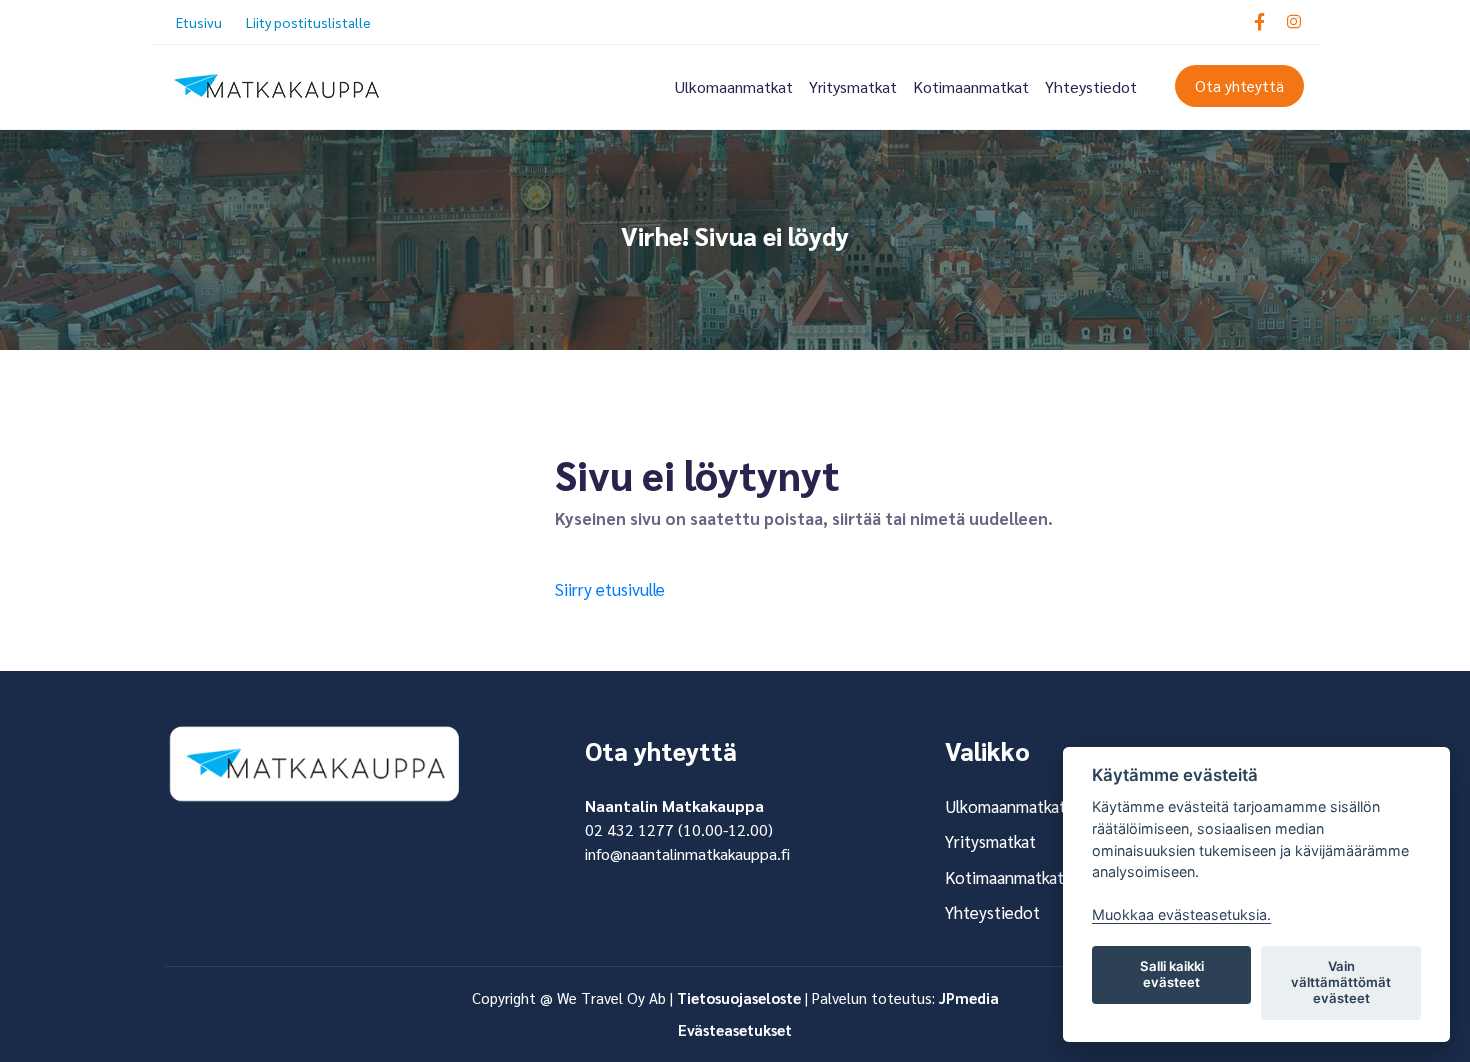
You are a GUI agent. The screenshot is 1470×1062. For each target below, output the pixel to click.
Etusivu (199, 22)
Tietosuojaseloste (739, 997)
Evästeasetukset (735, 1029)
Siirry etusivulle (610, 589)
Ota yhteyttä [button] (1239, 85)
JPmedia (969, 997)
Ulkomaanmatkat (734, 86)
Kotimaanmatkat (971, 86)
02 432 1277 (629, 829)
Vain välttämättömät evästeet (1341, 982)
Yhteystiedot (1091, 86)
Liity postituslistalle (308, 22)
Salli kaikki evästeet (1172, 974)
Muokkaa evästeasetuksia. (1181, 914)
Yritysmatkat (853, 86)
